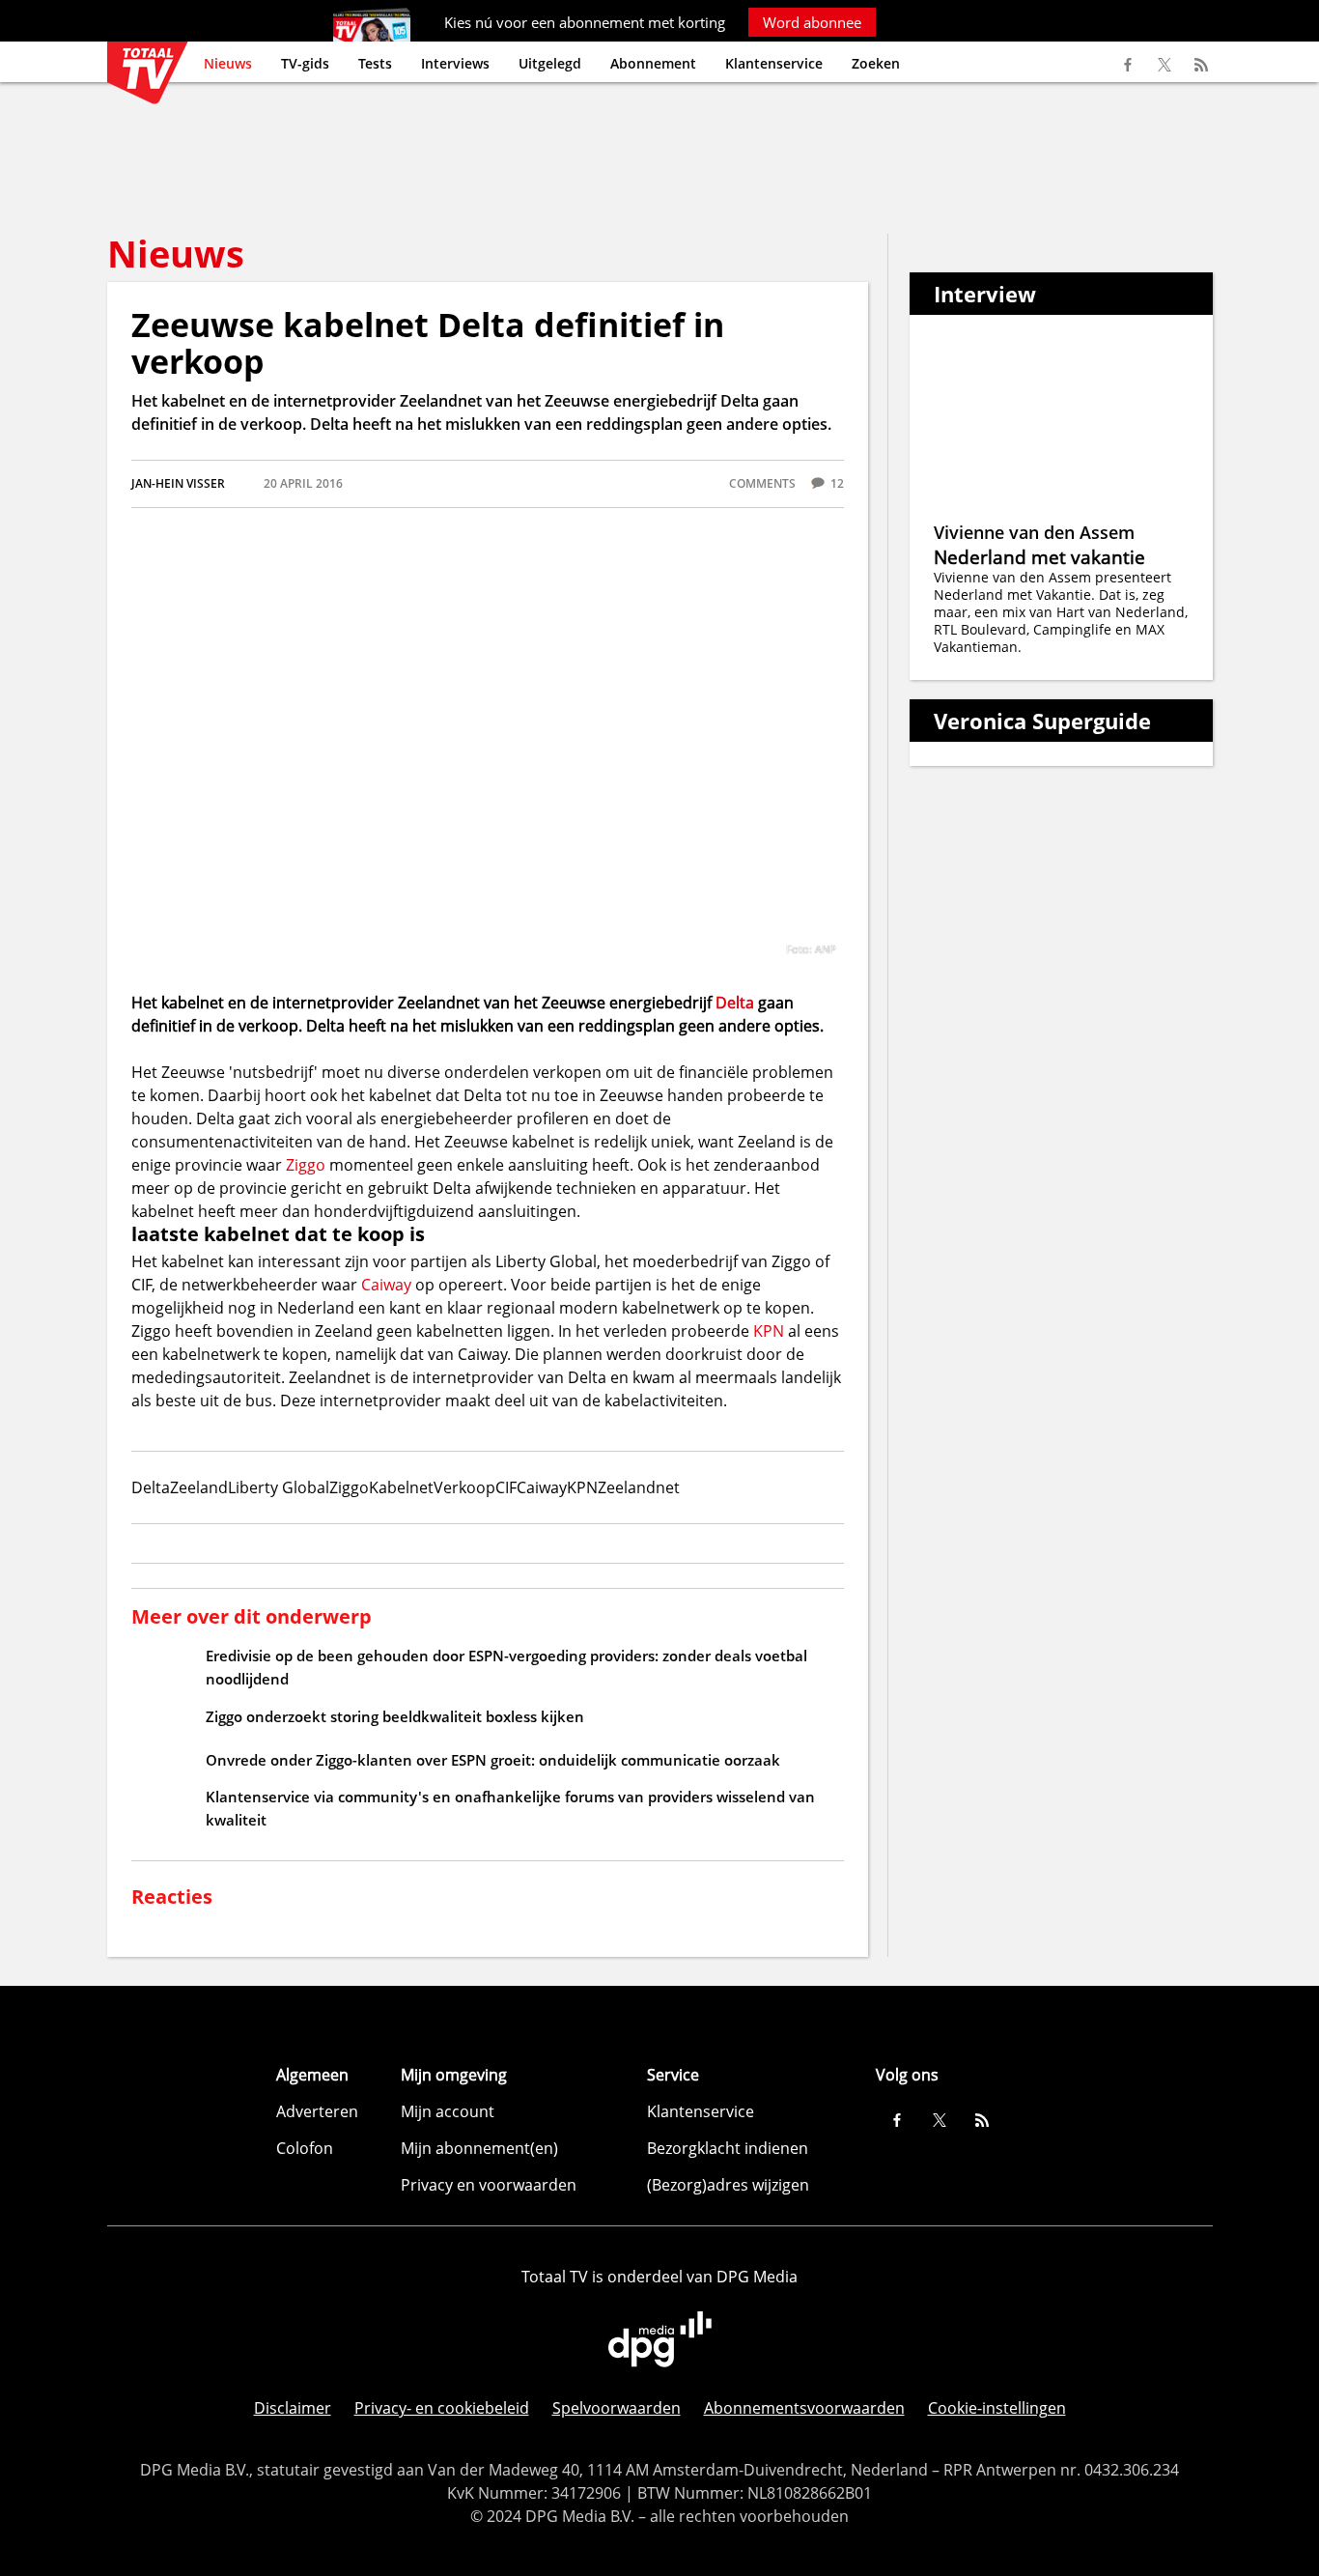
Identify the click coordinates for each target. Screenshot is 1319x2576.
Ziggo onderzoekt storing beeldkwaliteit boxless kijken (395, 1716)
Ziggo (306, 1165)
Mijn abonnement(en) (479, 2148)
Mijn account (448, 2111)
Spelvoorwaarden (617, 2408)
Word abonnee (812, 22)
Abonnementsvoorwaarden (804, 2408)
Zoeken (876, 63)
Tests (375, 63)
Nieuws (228, 63)
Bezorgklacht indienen (728, 2148)
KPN (769, 1331)
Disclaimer (293, 2408)
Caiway (386, 1285)
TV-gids (305, 63)
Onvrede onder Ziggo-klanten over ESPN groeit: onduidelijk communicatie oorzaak (493, 1760)
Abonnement (653, 63)
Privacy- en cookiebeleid (442, 2408)
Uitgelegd (550, 63)
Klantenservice (774, 63)
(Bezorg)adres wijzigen (728, 2185)
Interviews (455, 63)
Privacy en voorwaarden (489, 2185)
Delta (735, 1003)
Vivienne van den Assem (1034, 532)
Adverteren (317, 2111)
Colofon (305, 2148)
